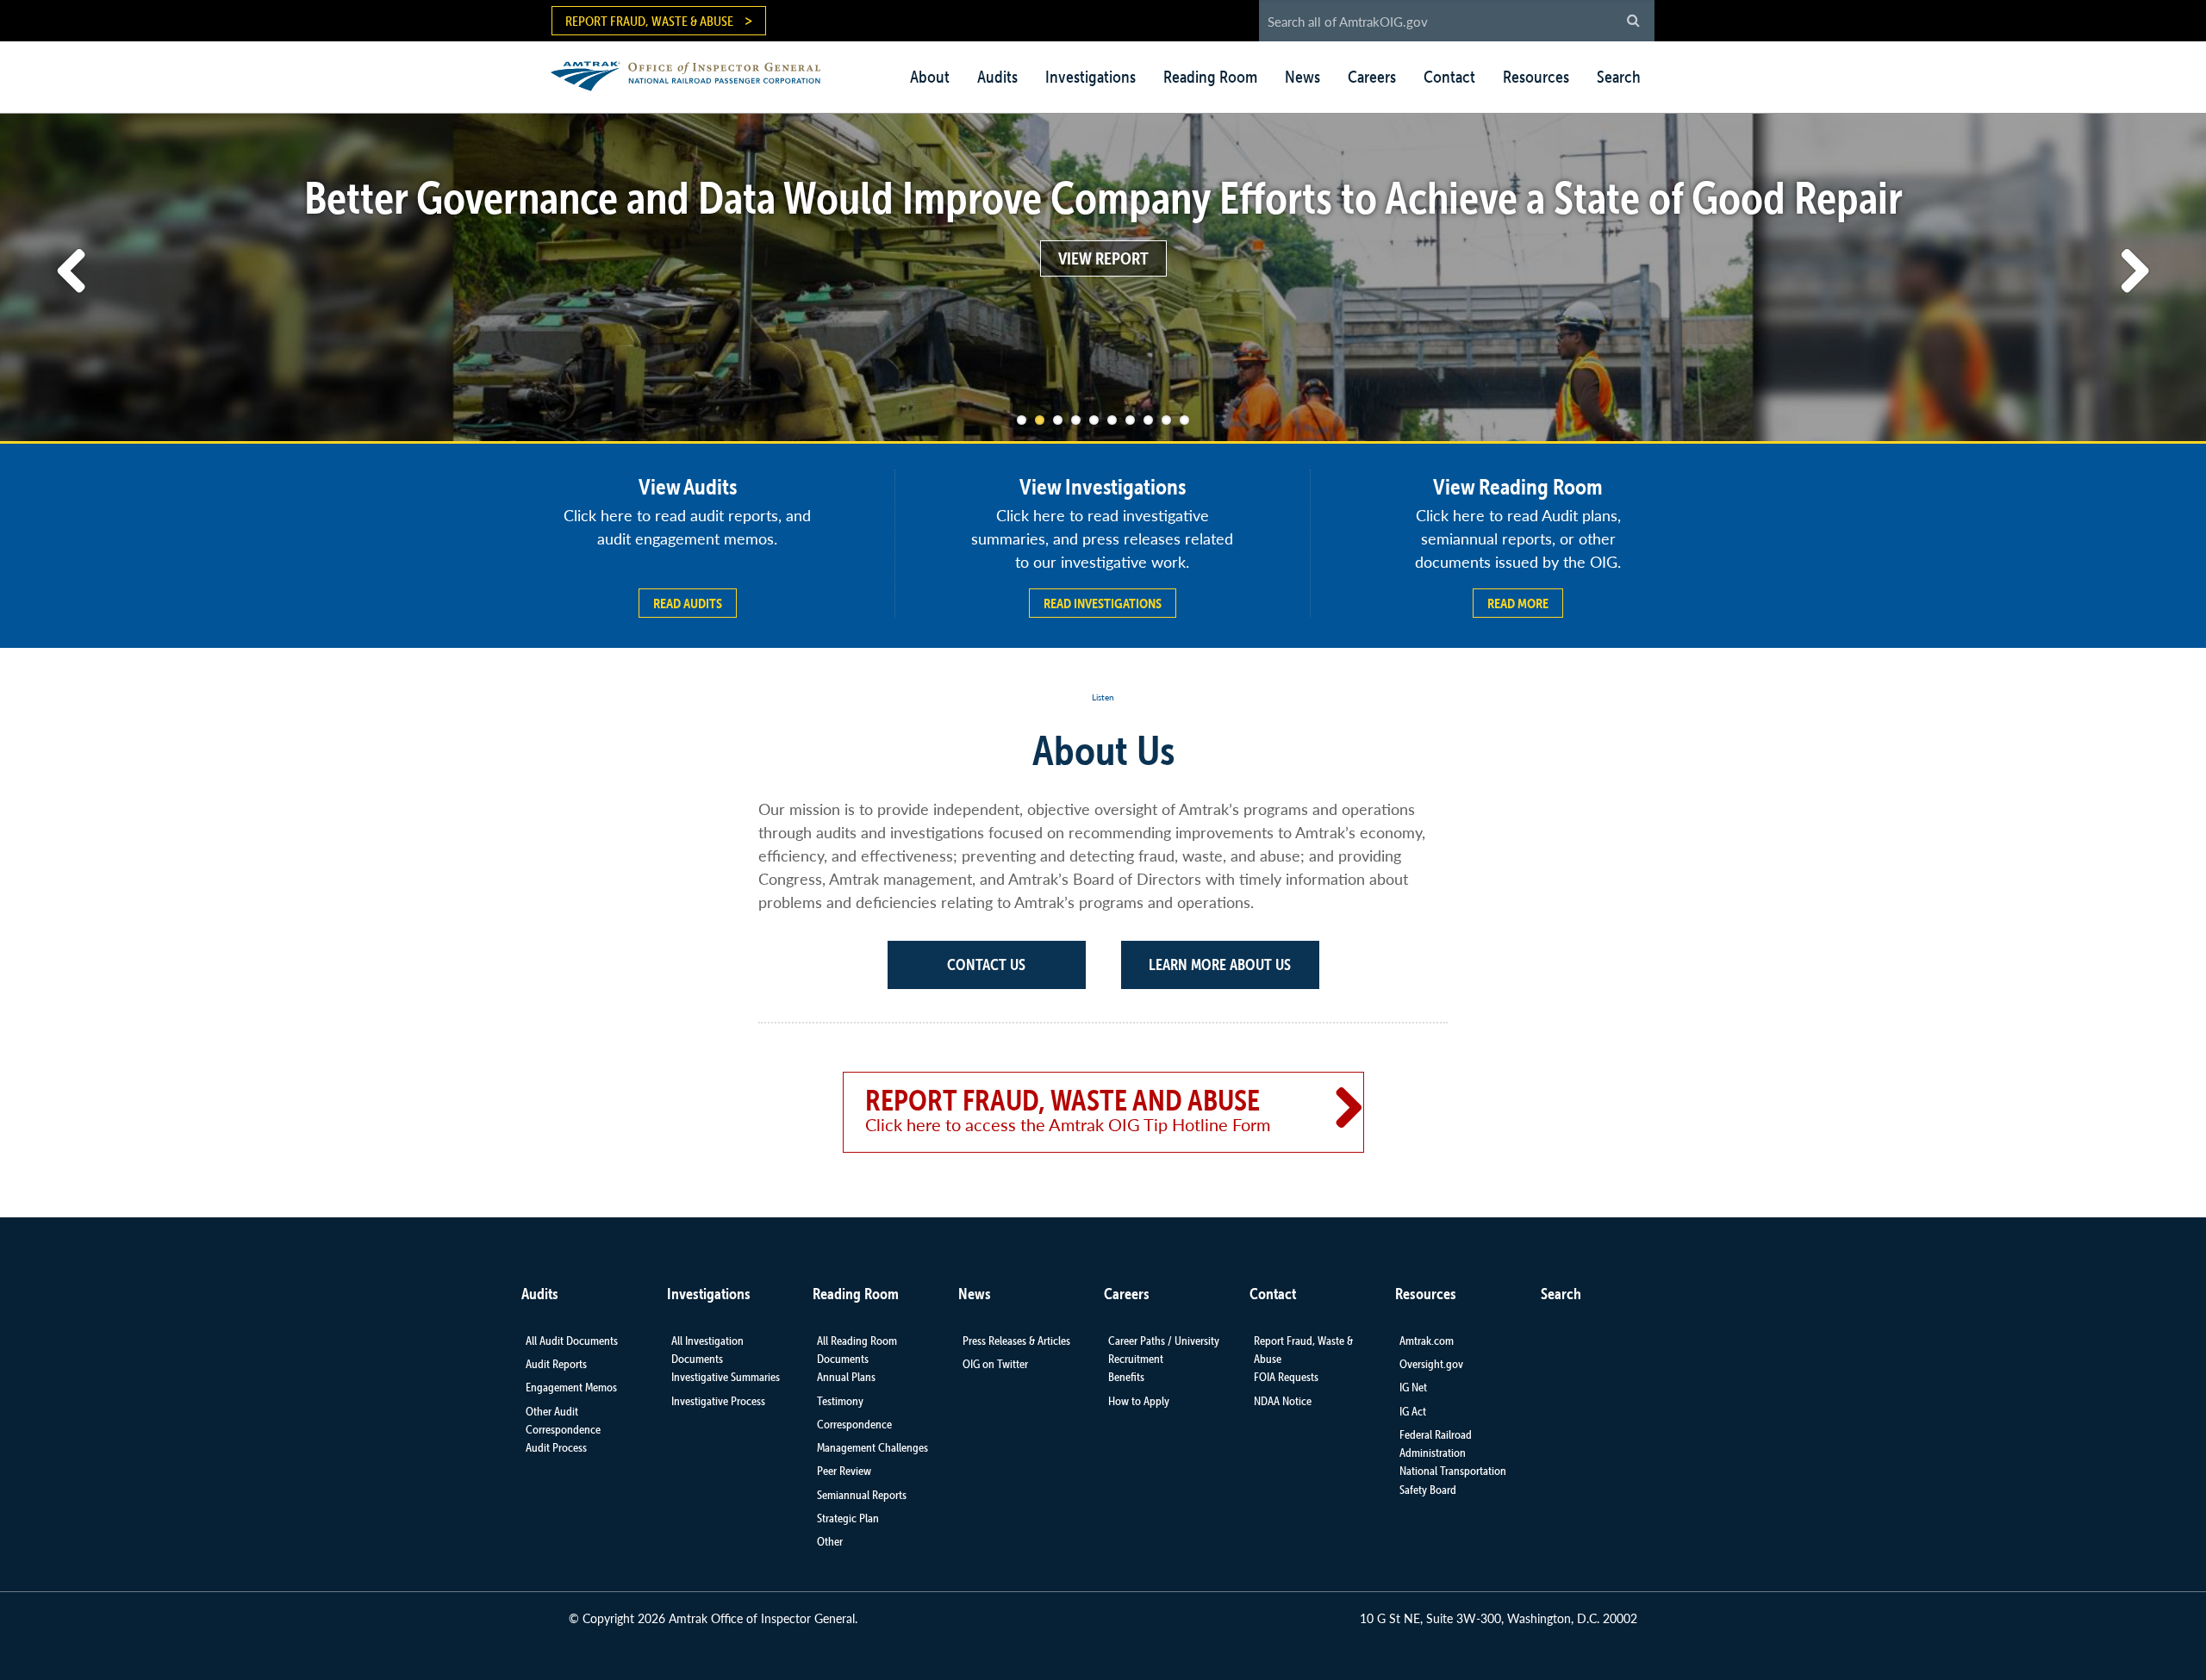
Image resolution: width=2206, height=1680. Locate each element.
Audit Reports (556, 1364)
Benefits (1126, 1377)
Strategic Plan (848, 1518)
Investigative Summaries (726, 1377)
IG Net (1413, 1387)
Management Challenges (872, 1447)
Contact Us (986, 964)
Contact (1449, 77)
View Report (1103, 258)
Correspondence (854, 1424)
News (1302, 77)
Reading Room (1210, 77)
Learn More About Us (1220, 964)
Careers (1372, 77)
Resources (1536, 77)
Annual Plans (846, 1377)
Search (1619, 77)
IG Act (1413, 1411)
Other (830, 1541)
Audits (997, 77)
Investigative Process (718, 1401)
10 (1184, 420)
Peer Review (844, 1471)
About (930, 77)
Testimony (840, 1401)
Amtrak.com (1427, 1341)
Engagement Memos (571, 1387)
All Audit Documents (572, 1341)
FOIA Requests (1286, 1377)
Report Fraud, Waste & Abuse (649, 21)
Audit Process (556, 1447)
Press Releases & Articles (1016, 1341)
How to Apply (1139, 1401)
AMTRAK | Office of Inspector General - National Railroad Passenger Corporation (695, 74)
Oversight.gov (1431, 1364)
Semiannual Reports (862, 1495)
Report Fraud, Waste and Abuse (1068, 1110)
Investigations (1091, 77)
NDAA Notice (1283, 1401)
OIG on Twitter (995, 1364)
